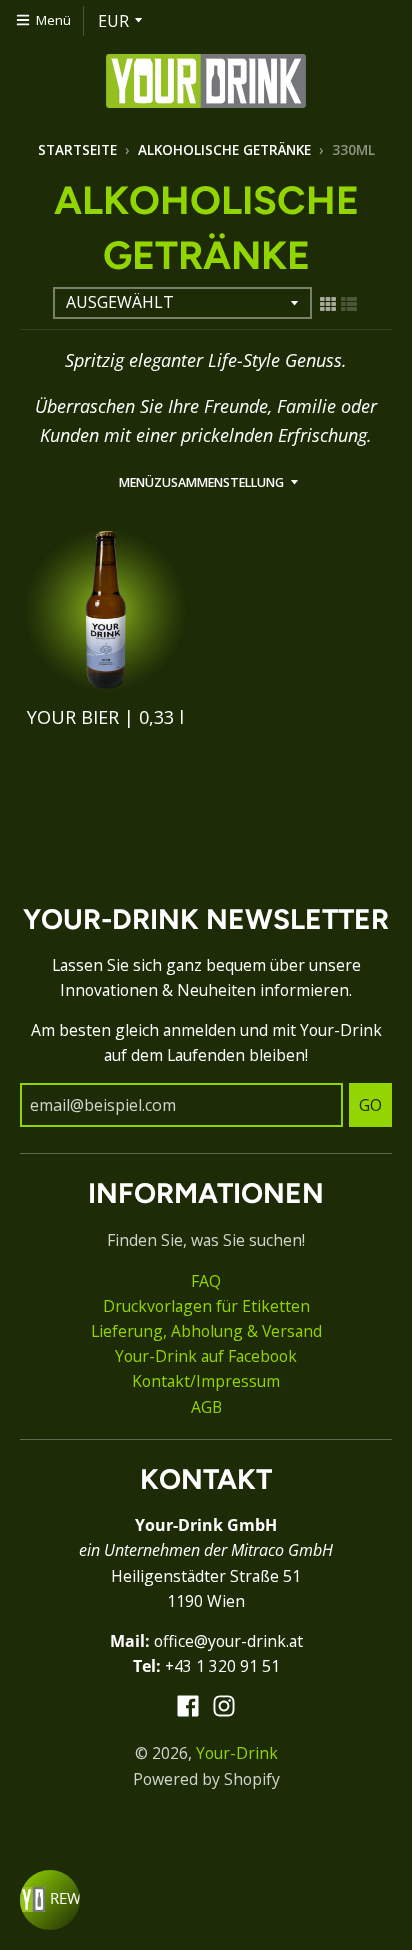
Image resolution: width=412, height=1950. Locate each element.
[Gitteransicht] (328, 304)
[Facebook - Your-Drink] (188, 1706)
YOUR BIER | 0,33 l (105, 717)
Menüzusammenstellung (201, 482)
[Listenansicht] (349, 304)
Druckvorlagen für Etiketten (206, 1306)
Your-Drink (237, 1753)
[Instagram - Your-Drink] (224, 1706)
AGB (206, 1407)
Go (370, 1105)
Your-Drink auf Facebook (206, 1356)
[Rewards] (50, 1900)
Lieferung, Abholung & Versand (206, 1331)
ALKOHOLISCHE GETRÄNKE (224, 150)
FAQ (206, 1281)
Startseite (77, 150)
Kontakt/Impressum (206, 1381)
